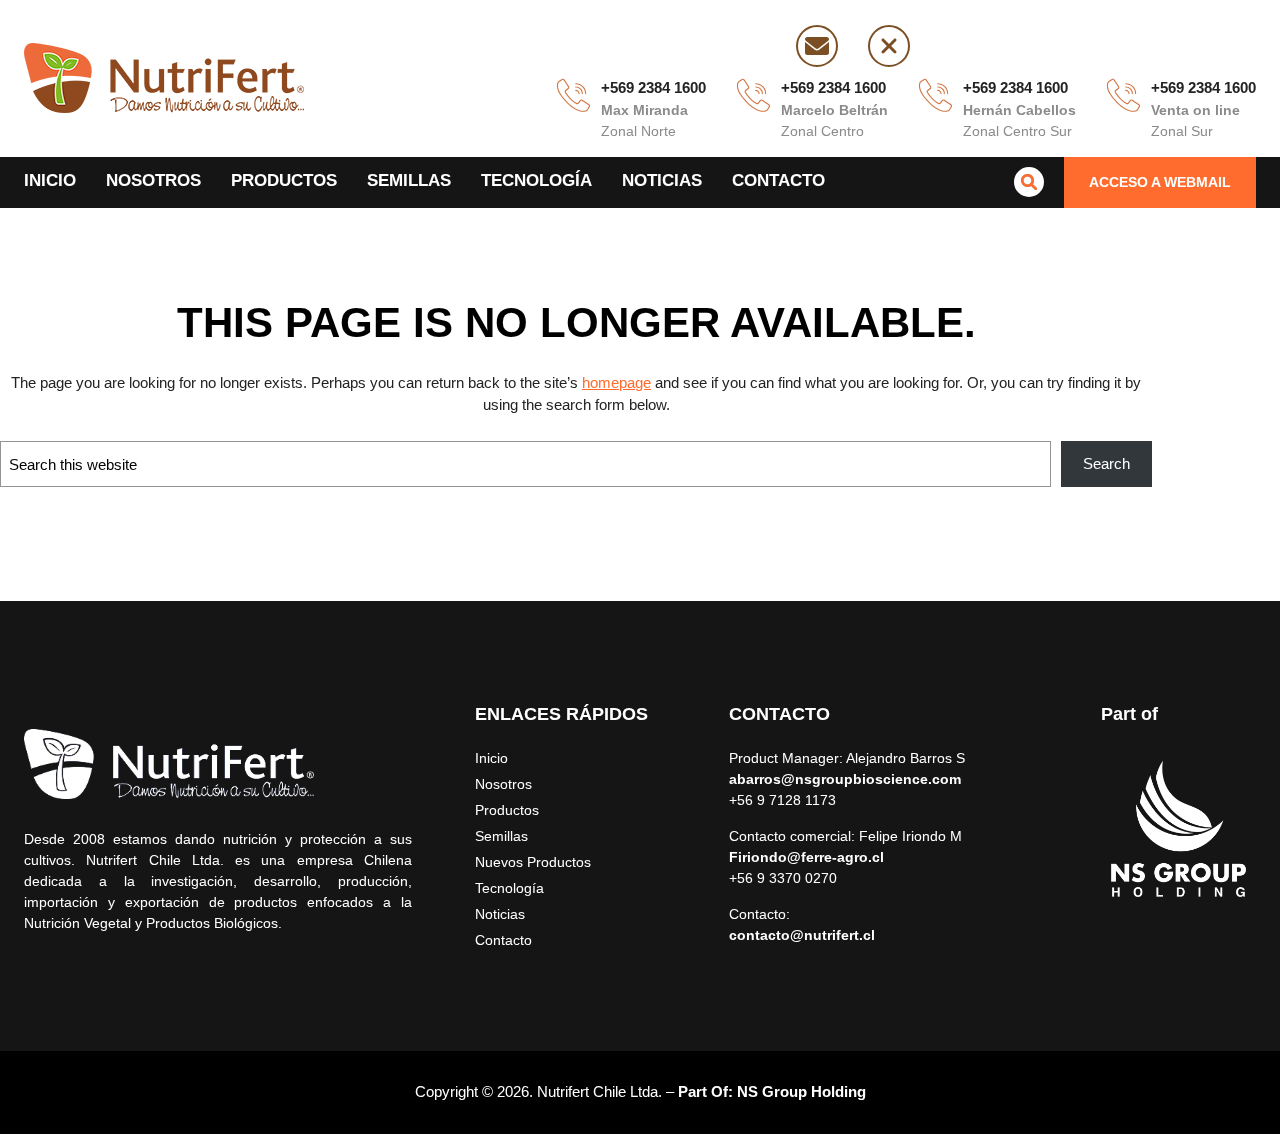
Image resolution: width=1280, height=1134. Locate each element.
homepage (616, 382)
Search (1106, 463)
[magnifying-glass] (1029, 182)
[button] (1160, 182)
